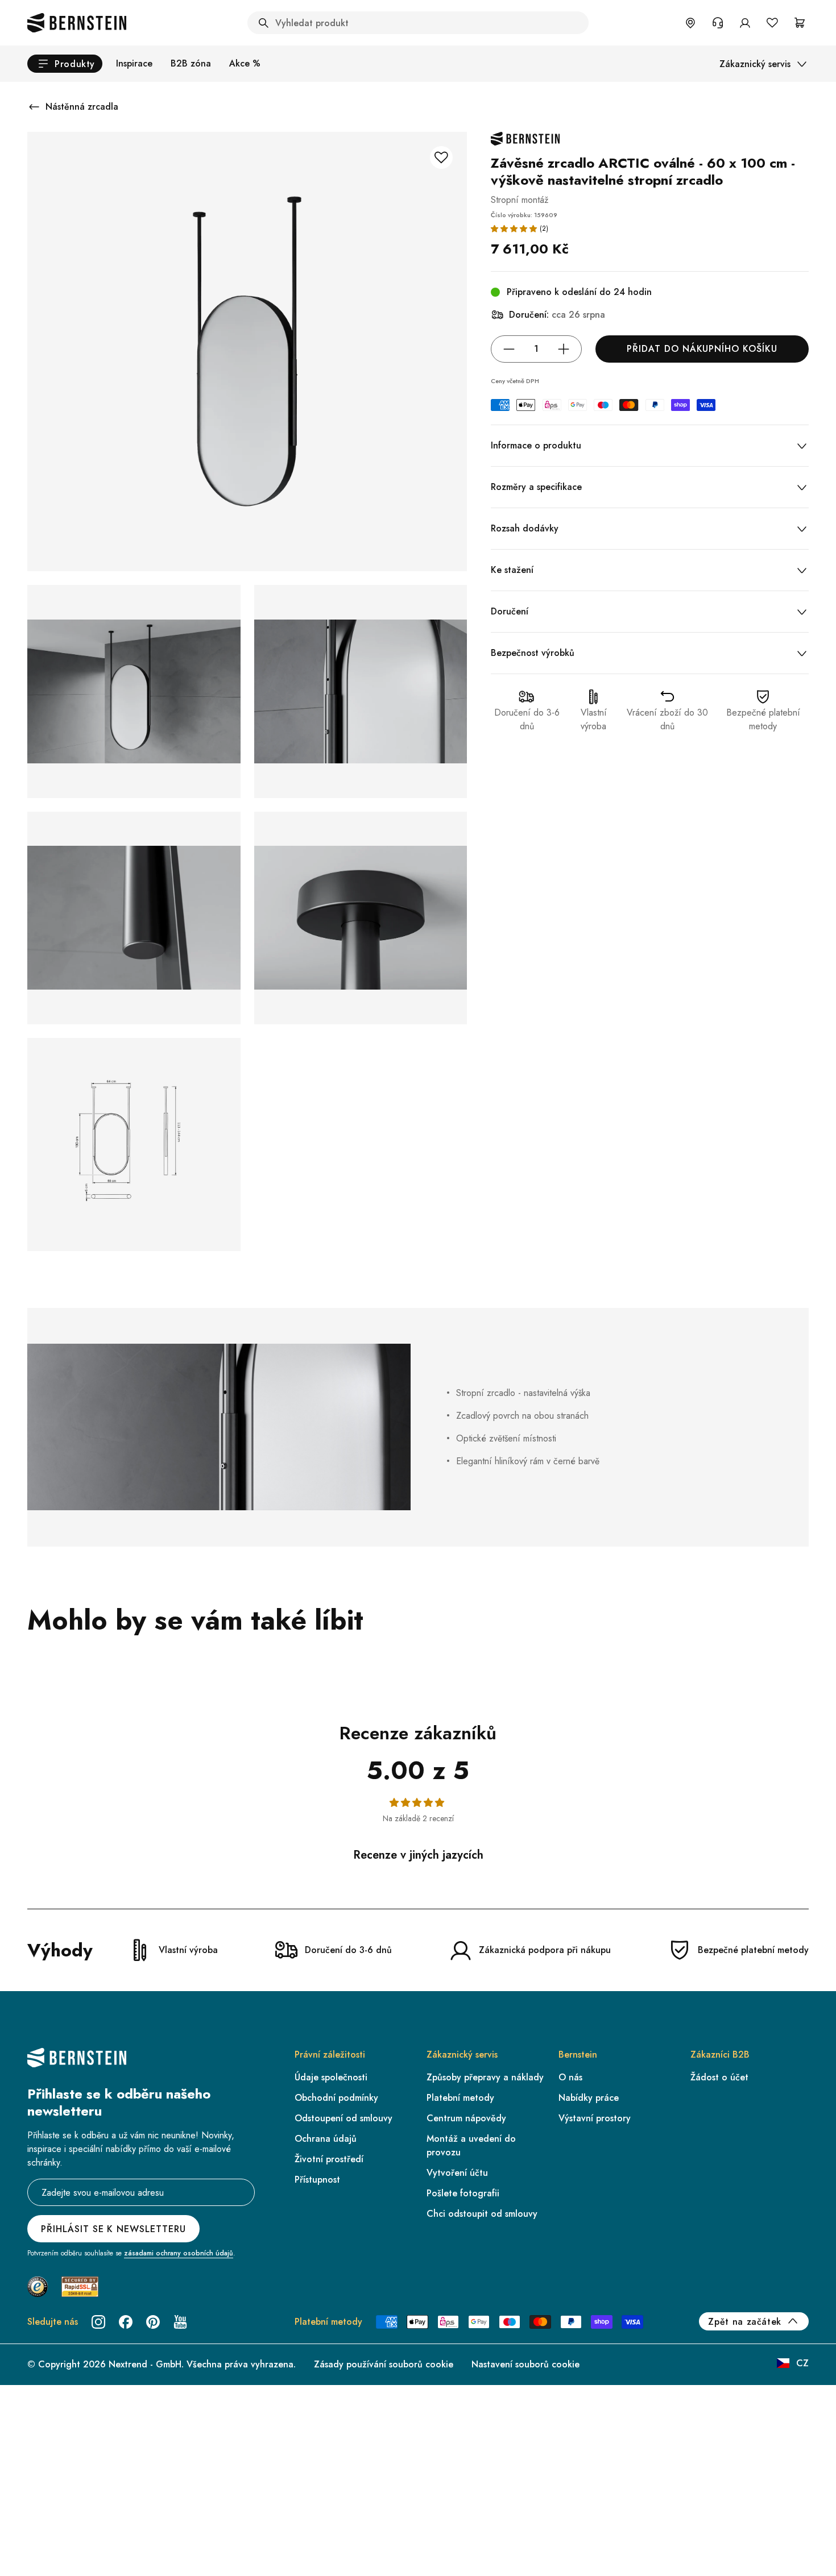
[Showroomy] (690, 23)
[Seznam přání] (772, 23)
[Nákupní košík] (800, 23)
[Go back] (34, 107)
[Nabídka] (57, 2523)
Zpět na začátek (745, 2322)
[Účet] (745, 23)
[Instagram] (98, 2322)
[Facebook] (126, 2322)
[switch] (38, 2553)
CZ (802, 2363)
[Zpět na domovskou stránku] (77, 23)
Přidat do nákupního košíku (702, 349)
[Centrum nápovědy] (718, 23)
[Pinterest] (153, 2322)
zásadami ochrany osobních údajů (179, 2253)
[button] (514, 228)
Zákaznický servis (755, 64)
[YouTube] (180, 2322)
